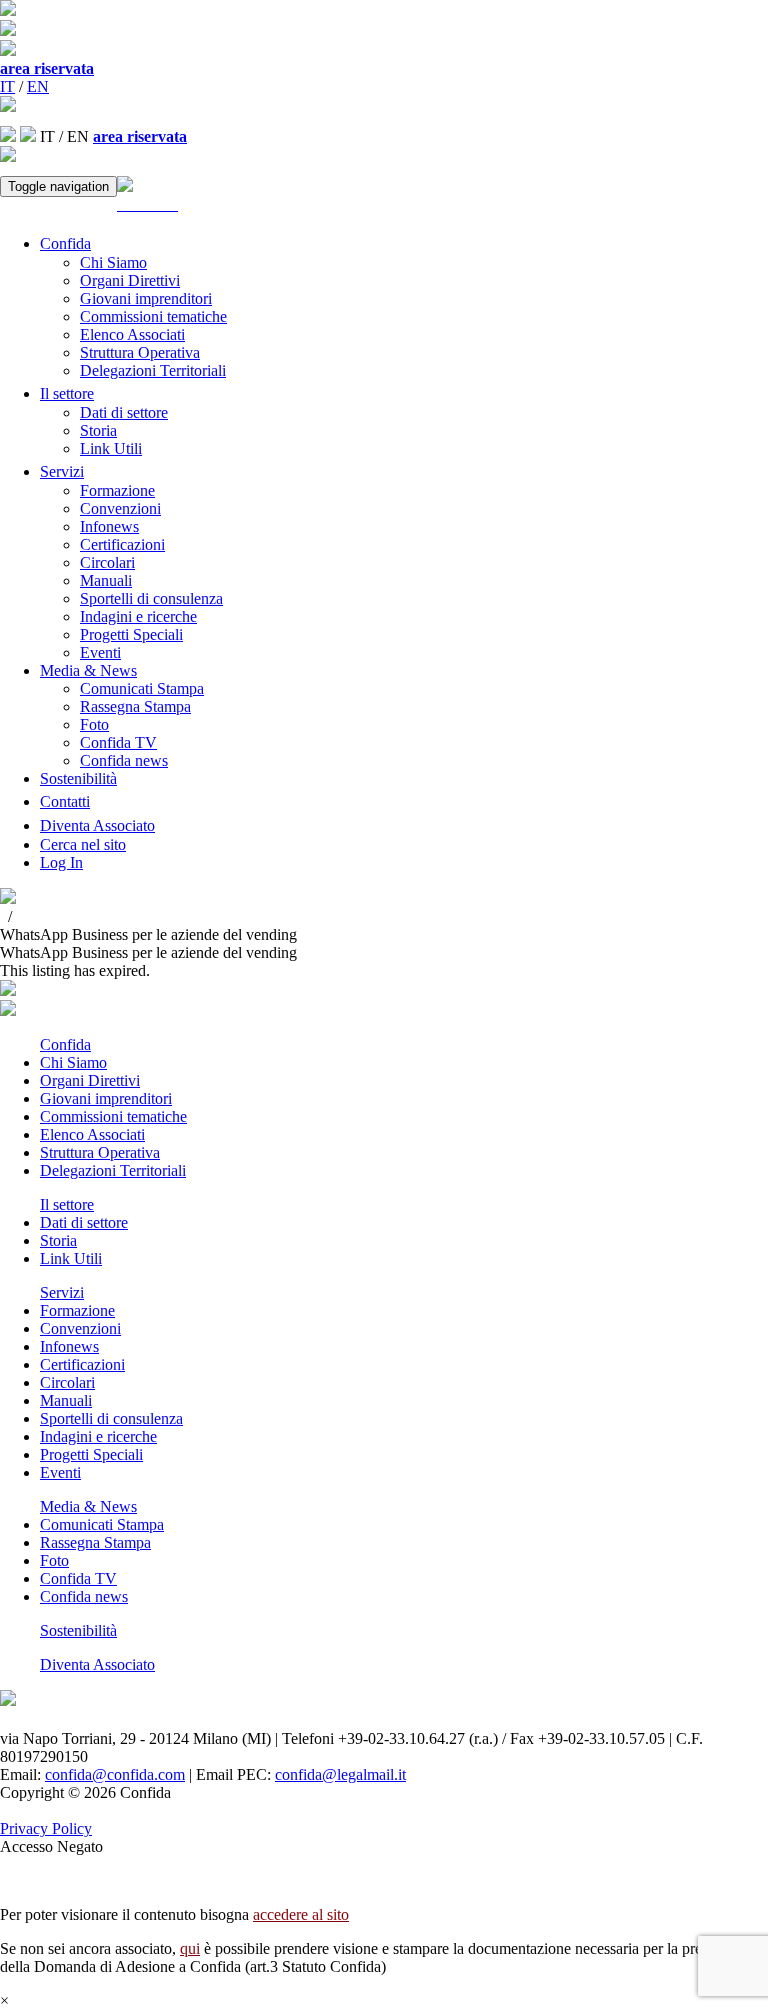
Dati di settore (124, 412)
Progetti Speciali (131, 634)
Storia (98, 430)
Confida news (124, 760)
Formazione (117, 490)
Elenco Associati (132, 334)
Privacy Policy (46, 1828)
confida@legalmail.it (340, 1774)
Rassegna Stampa (135, 706)
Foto (94, 724)
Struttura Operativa (140, 352)
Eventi (100, 652)
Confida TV (118, 742)
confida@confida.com (115, 1774)
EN (38, 86)
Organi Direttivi (130, 280)
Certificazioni (122, 544)
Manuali (106, 580)
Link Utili (111, 448)
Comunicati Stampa (142, 688)
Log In (61, 862)
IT (7, 86)
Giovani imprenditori (146, 298)
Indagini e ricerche (138, 616)
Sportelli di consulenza (151, 598)
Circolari (107, 562)
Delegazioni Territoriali (153, 370)
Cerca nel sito (83, 844)
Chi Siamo (113, 262)
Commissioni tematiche (153, 316)
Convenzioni (120, 508)
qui (190, 1948)
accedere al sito (301, 1914)
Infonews (109, 526)
